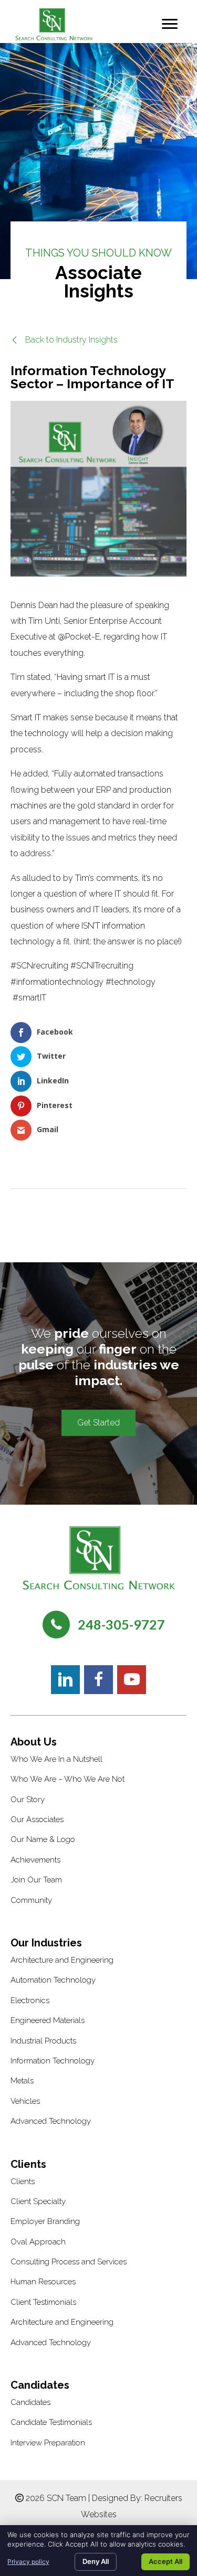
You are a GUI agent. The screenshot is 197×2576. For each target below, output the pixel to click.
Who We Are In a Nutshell (56, 1759)
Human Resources (43, 2282)
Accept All (165, 2561)
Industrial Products (43, 2041)
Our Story (28, 1800)
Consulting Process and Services (69, 2262)
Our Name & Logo (43, 1839)
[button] (64, 340)
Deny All (96, 2561)
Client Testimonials (43, 2302)
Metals (22, 2081)
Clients (23, 2181)
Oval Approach (38, 2242)
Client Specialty (38, 2201)
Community (31, 1900)
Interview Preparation (48, 2443)
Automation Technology (53, 1980)
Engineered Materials (48, 2020)
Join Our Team (36, 1880)
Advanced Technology (51, 2121)
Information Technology (53, 2061)
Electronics (30, 2000)
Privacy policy (28, 2562)
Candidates (30, 2402)
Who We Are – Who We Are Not (68, 1779)
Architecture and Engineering (62, 1960)
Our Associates (37, 1819)
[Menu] (170, 24)
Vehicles (25, 2101)
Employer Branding (45, 2221)
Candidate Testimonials (51, 2422)
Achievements (35, 1860)
